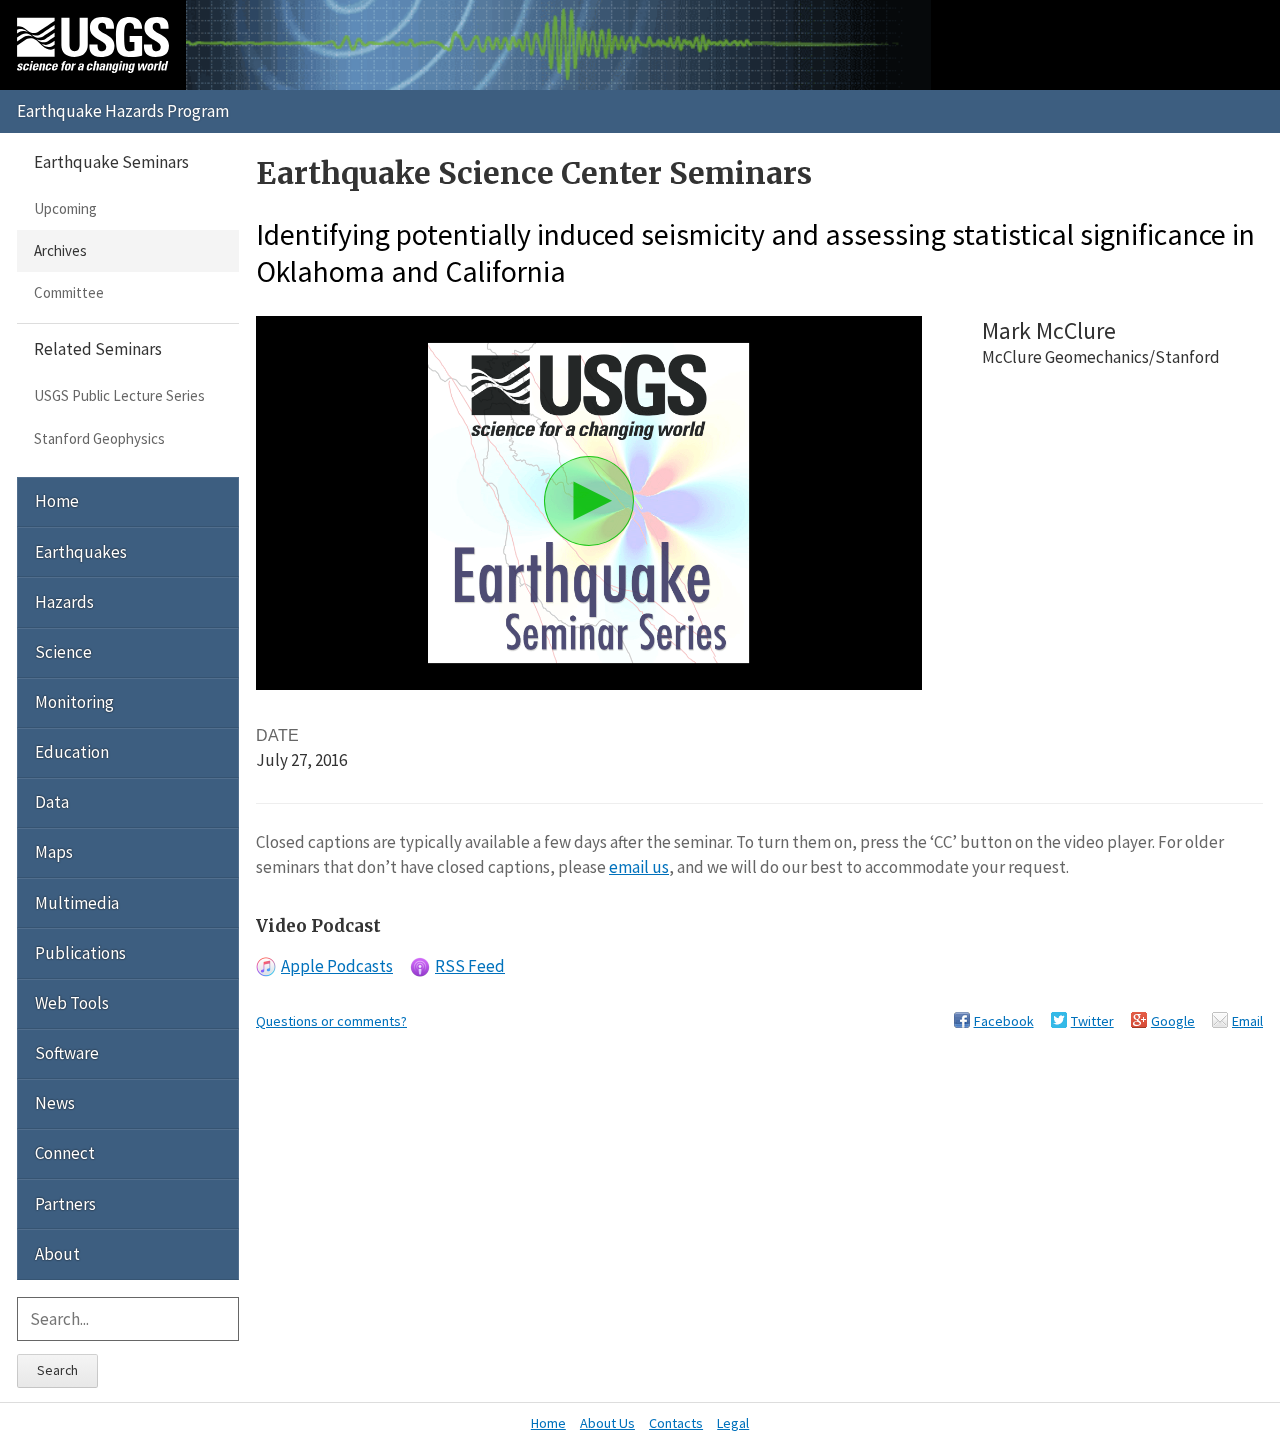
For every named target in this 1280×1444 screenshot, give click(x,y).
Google (1173, 1021)
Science (63, 652)
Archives (60, 250)
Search (57, 1370)
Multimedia (77, 903)
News (55, 1103)
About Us (607, 1423)
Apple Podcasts (337, 966)
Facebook (1004, 1021)
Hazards (64, 602)
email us (639, 867)
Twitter (1092, 1021)
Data (52, 802)
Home (57, 501)
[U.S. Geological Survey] (93, 45)
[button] (589, 501)
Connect (65, 1153)
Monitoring (74, 702)
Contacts (676, 1423)
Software (67, 1053)
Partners (65, 1204)
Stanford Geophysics (99, 438)
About (57, 1254)
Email (1247, 1021)
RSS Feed (470, 966)
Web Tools (72, 1003)
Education (72, 752)
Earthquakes (81, 552)
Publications (80, 953)
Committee (69, 292)
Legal (733, 1423)
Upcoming (65, 208)
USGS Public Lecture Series (119, 395)
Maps (54, 852)
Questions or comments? (331, 1021)
